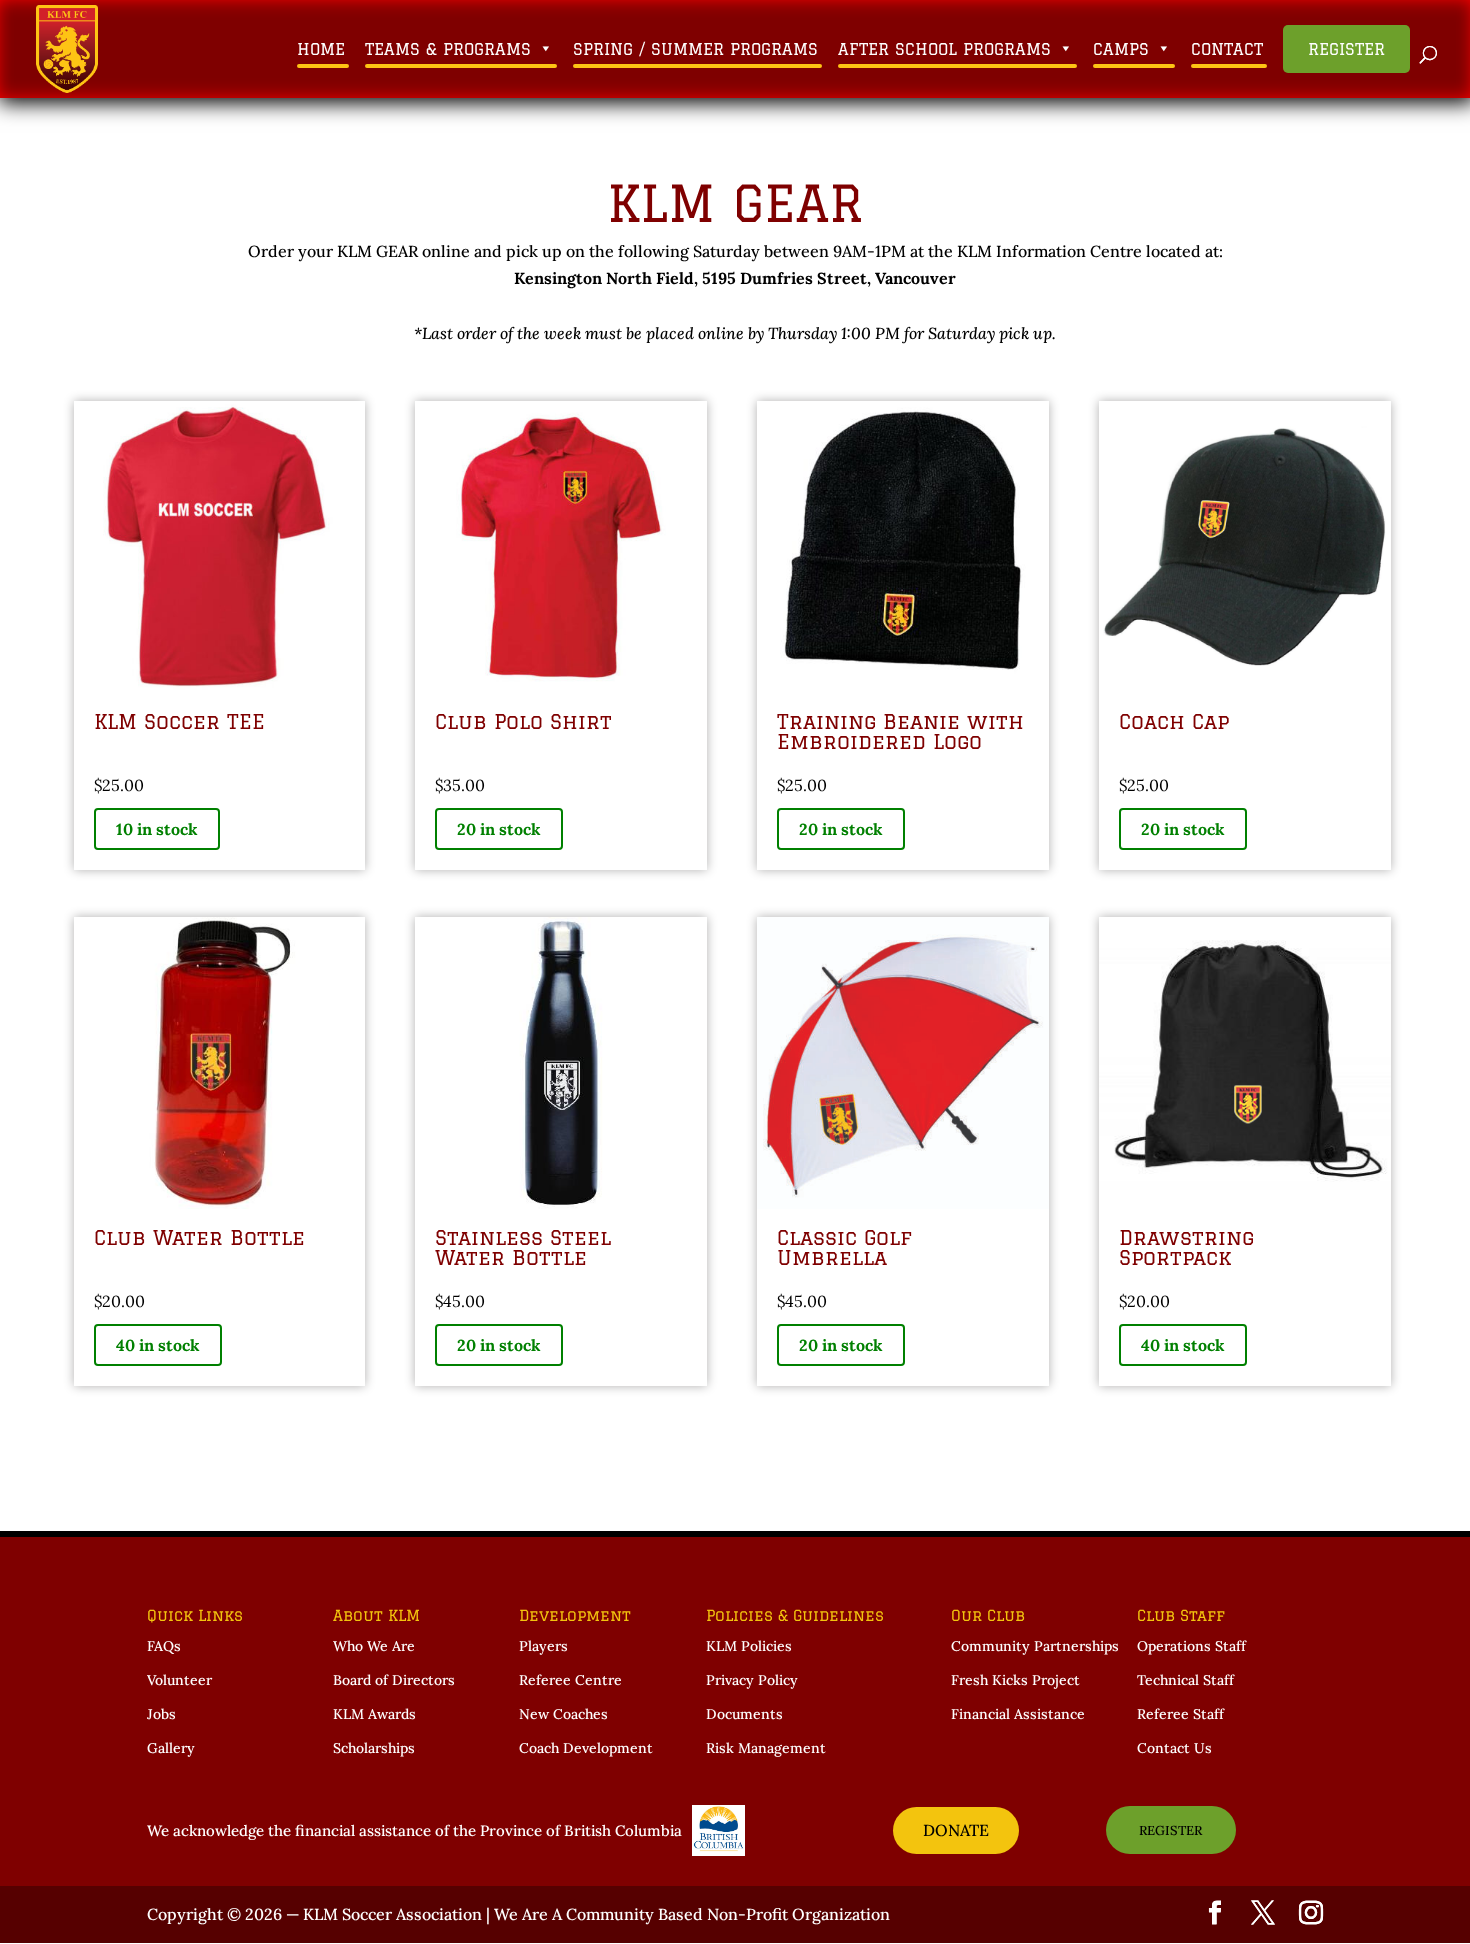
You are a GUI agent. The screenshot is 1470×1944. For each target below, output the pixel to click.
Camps (1121, 49)
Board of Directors (394, 1680)
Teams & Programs (448, 49)
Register (1346, 49)
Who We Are (374, 1646)
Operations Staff (1191, 1646)
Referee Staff (1180, 1714)
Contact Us (1174, 1748)
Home (321, 49)
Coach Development (586, 1748)
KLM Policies (749, 1646)
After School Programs (944, 49)
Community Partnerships (1035, 1646)
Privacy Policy (752, 1680)
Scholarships (374, 1748)
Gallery (171, 1748)
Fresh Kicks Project (1015, 1680)
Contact (1227, 49)
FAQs (164, 1646)
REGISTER (1170, 1830)
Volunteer (179, 1680)
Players (543, 1646)
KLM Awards (374, 1714)
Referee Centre (570, 1680)
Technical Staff (1185, 1680)
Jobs (161, 1714)
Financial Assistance (1018, 1714)
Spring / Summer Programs (695, 49)
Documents (744, 1714)
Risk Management (766, 1748)
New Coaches (563, 1714)
